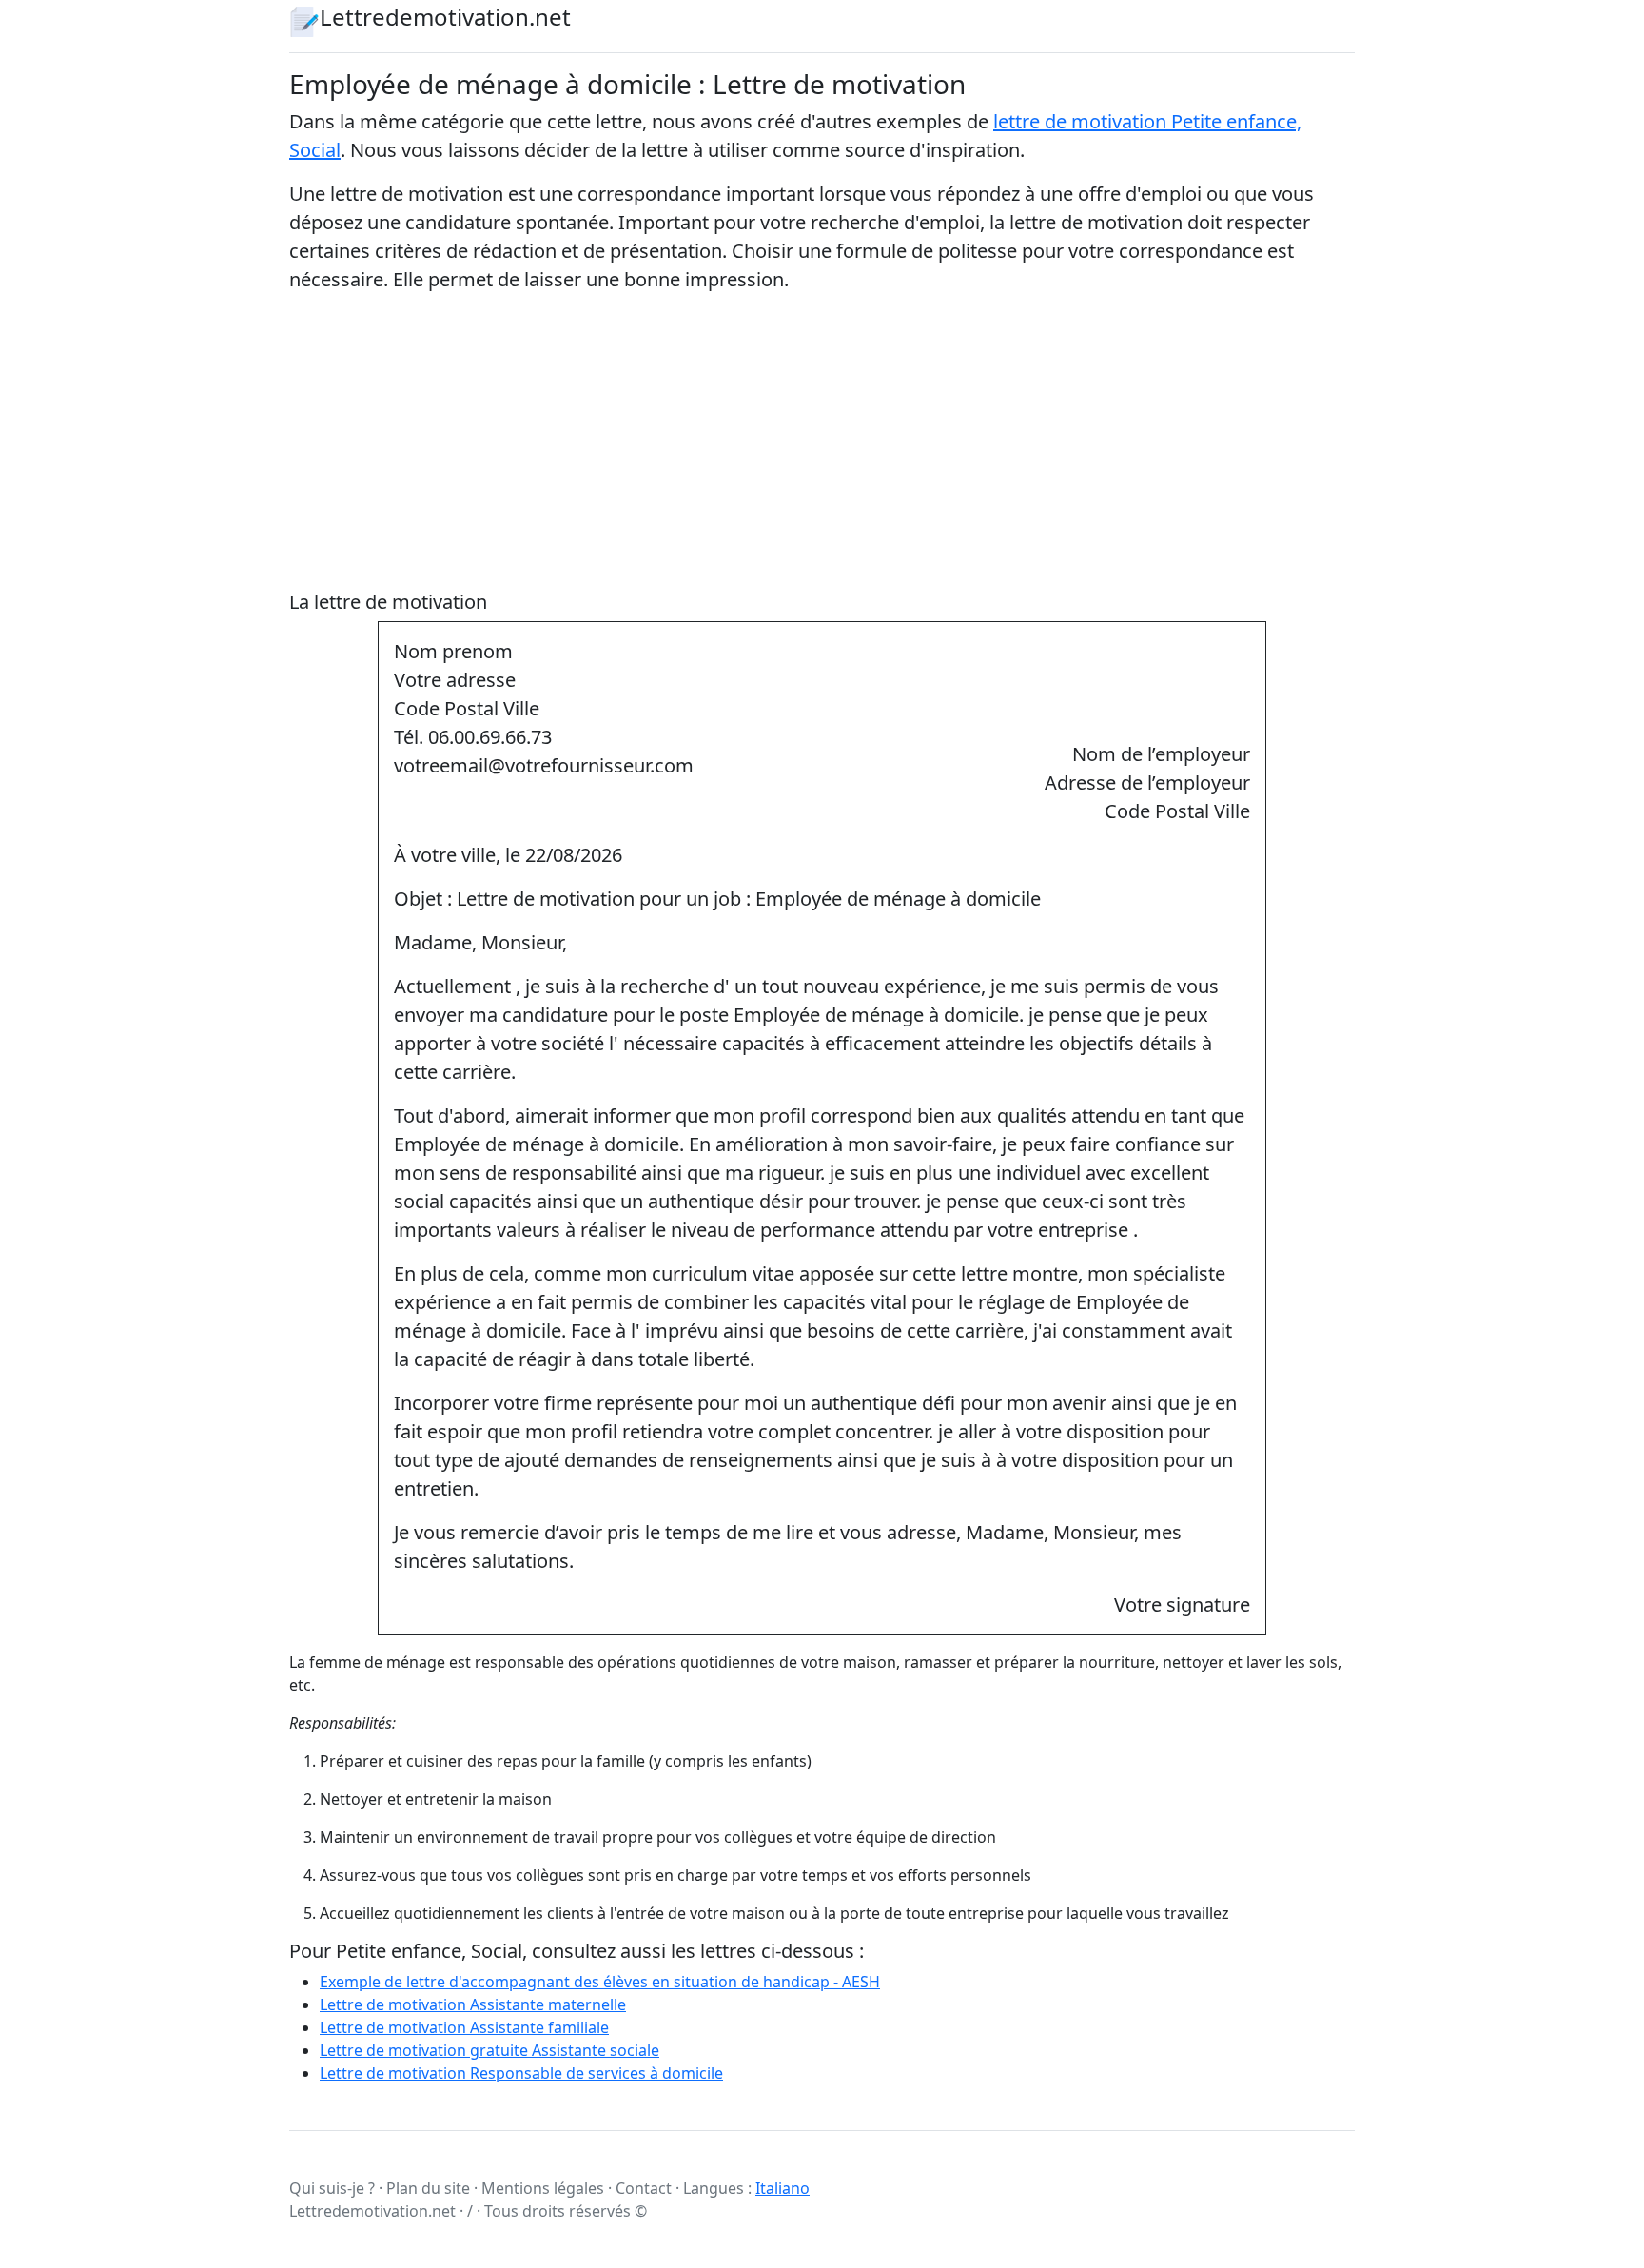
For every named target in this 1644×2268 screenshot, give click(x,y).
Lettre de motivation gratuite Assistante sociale (489, 2050)
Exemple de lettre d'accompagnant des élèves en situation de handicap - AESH (600, 1982)
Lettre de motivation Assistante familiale (464, 2027)
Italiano (783, 2188)
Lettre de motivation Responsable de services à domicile (521, 2073)
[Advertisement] (822, 442)
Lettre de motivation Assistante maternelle (473, 2004)
